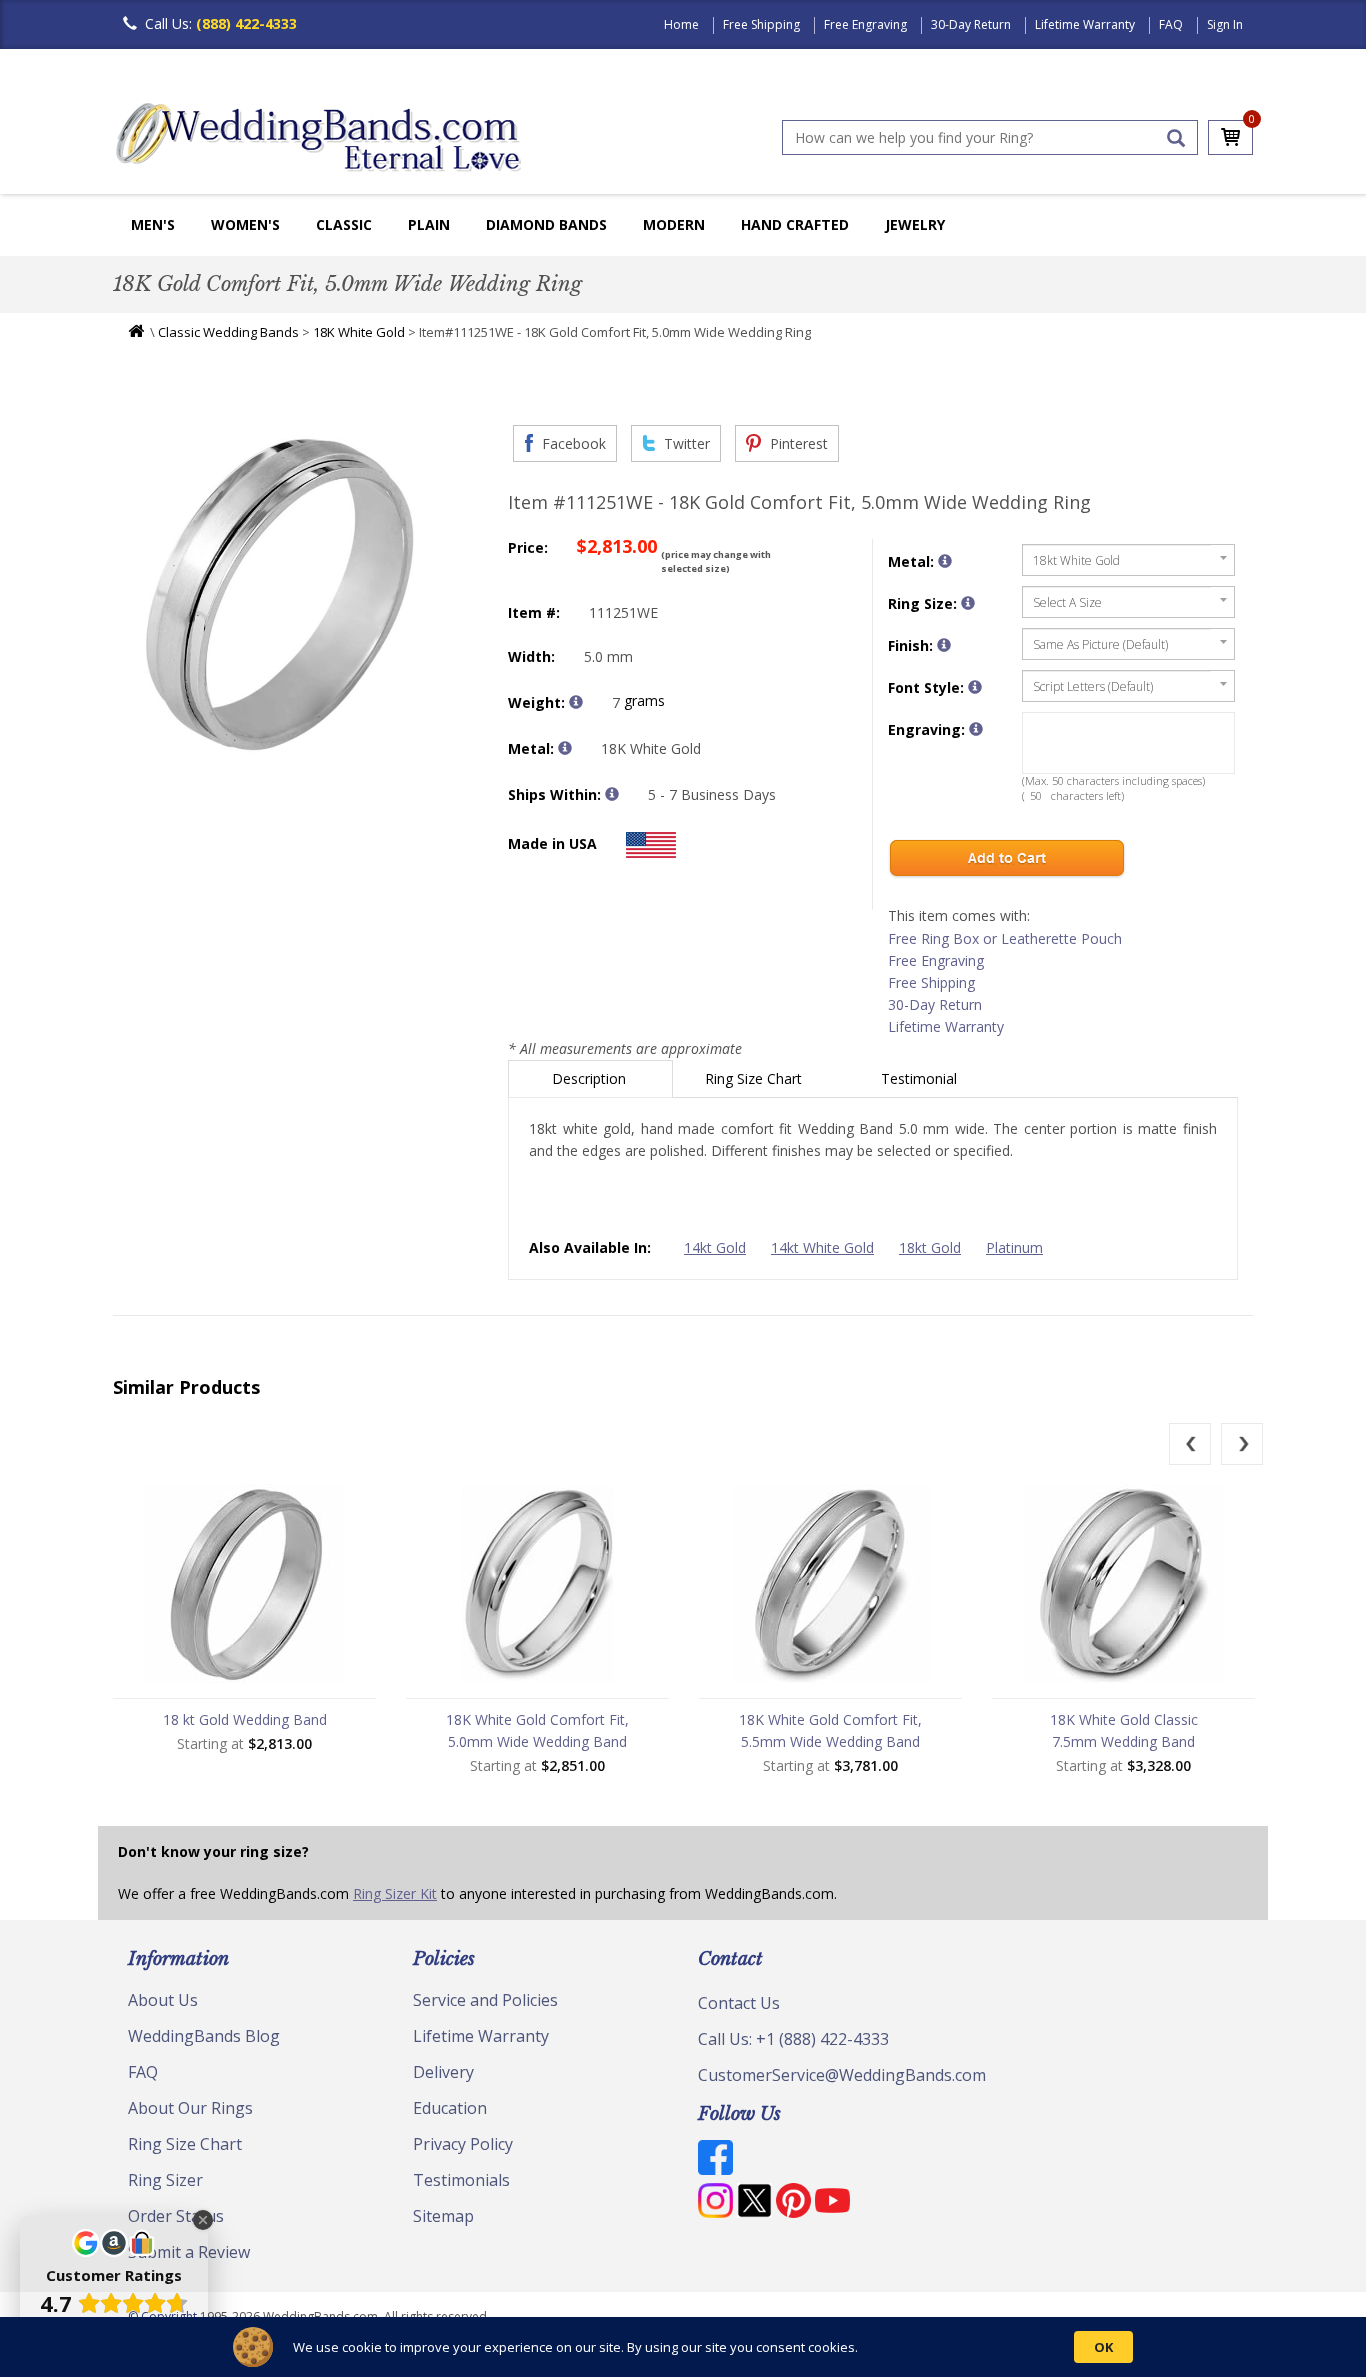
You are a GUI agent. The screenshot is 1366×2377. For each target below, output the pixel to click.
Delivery (443, 2072)
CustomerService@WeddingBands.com (842, 2075)
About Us (163, 2000)
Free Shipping (761, 24)
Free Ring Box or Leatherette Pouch (1005, 938)
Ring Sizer (165, 2180)
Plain (429, 224)
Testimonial (921, 1078)
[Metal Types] (565, 748)
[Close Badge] (203, 2220)
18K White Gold (359, 332)
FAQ (1171, 24)
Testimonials (461, 2180)
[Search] (1176, 138)
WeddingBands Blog (204, 2036)
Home (681, 24)
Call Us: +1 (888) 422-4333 (793, 2039)
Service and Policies (485, 2000)
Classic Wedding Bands (228, 332)
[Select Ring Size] (968, 603)
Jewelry (915, 224)
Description (591, 1078)
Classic (344, 224)
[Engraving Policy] (975, 687)
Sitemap (443, 2216)
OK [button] (1103, 2347)
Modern (674, 224)
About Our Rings (190, 2108)
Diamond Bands (546, 224)
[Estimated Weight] (576, 702)
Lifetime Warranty (1085, 24)
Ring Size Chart (755, 1078)
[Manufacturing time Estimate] (612, 794)
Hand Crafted (795, 224)
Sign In (1225, 24)
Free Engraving (865, 24)
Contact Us (739, 2003)
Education (450, 2108)
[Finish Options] (944, 645)
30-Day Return (971, 24)
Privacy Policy (463, 2144)
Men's (153, 224)
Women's (245, 224)
